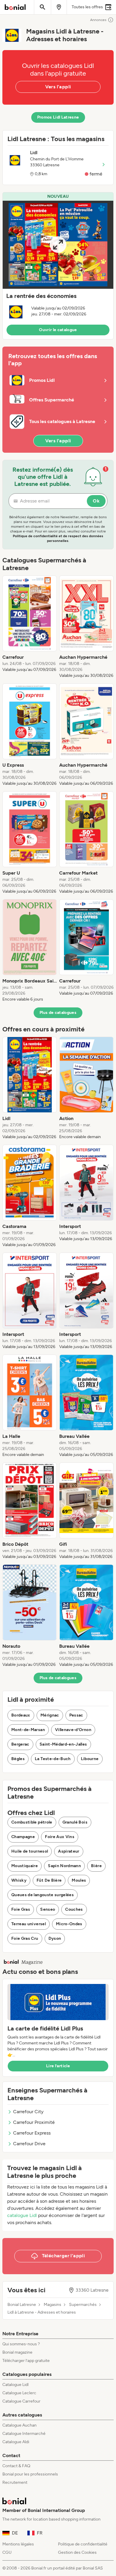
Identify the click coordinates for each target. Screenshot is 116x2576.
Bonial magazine (17, 2352)
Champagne (23, 1837)
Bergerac (20, 1744)
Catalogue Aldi (16, 2442)
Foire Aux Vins (60, 1837)
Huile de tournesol (30, 1851)
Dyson (55, 1938)
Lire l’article (58, 2066)
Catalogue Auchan (19, 2425)
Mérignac (50, 1715)
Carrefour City (28, 2112)
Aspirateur (69, 1851)
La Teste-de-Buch (53, 1759)
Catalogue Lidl (15, 2385)
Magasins (52, 2305)
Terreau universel (29, 1924)
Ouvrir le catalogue (58, 330)
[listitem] (30, 627)
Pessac (76, 1715)
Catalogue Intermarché (24, 2434)
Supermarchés (83, 2305)
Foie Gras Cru (25, 1938)
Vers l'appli (58, 87)
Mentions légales (18, 2544)
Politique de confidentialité (83, 2544)
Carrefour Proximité (34, 2122)
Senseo (48, 1909)
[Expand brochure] (58, 245)
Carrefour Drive (29, 2144)
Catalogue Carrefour (21, 2401)
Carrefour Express (32, 2133)
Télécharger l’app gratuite (26, 2361)
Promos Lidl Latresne (58, 117)
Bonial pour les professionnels (30, 2474)
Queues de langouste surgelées (43, 1895)
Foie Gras (21, 1909)
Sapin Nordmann (64, 1866)
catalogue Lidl (22, 2215)
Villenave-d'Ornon (73, 1730)
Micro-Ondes (69, 1924)
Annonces (98, 20)
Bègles (18, 1759)
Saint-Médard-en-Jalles (63, 1744)
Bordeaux (21, 1715)
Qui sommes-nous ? (21, 2344)
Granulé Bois (75, 1822)
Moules (79, 1880)
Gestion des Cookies (77, 2552)
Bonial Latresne (22, 2305)
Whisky (19, 1880)
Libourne (90, 1759)
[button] (58, 266)
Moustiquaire (25, 1866)
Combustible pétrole (32, 1822)
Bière (96, 1866)
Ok (96, 501)
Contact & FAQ (16, 2466)
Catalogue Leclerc (19, 2393)
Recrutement (15, 2482)
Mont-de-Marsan (28, 1730)
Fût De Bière (49, 1880)
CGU (7, 2552)
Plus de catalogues (58, 1013)
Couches (74, 1909)
